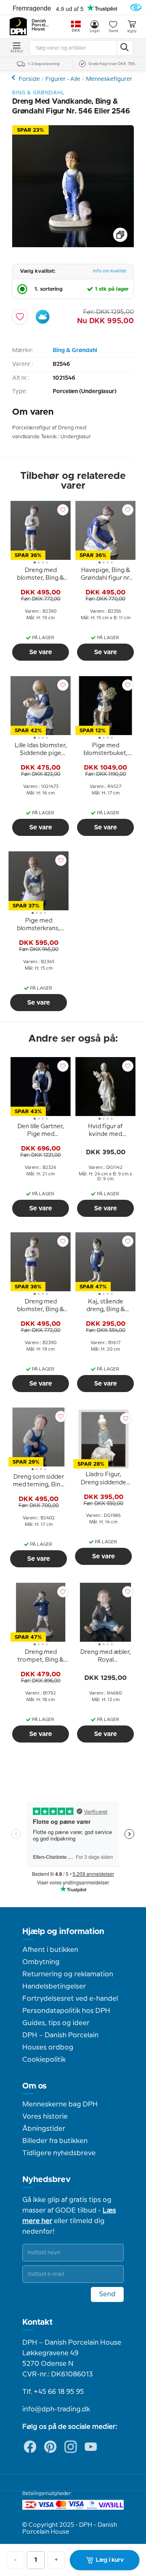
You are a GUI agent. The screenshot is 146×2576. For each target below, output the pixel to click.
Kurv (132, 31)
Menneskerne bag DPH (60, 2104)
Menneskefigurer (109, 79)
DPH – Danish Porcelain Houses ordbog (60, 2041)
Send (107, 2294)
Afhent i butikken (50, 1950)
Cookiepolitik (44, 2060)
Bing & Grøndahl (75, 350)
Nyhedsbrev (46, 2180)
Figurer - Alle (63, 79)
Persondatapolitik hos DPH (66, 2011)
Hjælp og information (63, 1932)
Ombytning (41, 1962)
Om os (34, 2086)
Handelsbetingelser (54, 1986)
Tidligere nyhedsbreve (59, 2153)
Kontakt (38, 2322)
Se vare (41, 652)
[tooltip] (41, 576)
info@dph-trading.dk (56, 2409)
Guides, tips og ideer (56, 2023)
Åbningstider (44, 2129)
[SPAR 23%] (73, 245)
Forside (29, 79)
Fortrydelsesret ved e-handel (70, 1999)
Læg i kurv (110, 2560)
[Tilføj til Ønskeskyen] (43, 317)
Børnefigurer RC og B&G (14, 77)
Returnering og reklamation (68, 1974)
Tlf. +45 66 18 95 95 (53, 2392)
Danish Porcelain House (41, 25)
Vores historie (45, 2117)
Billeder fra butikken (55, 2141)
